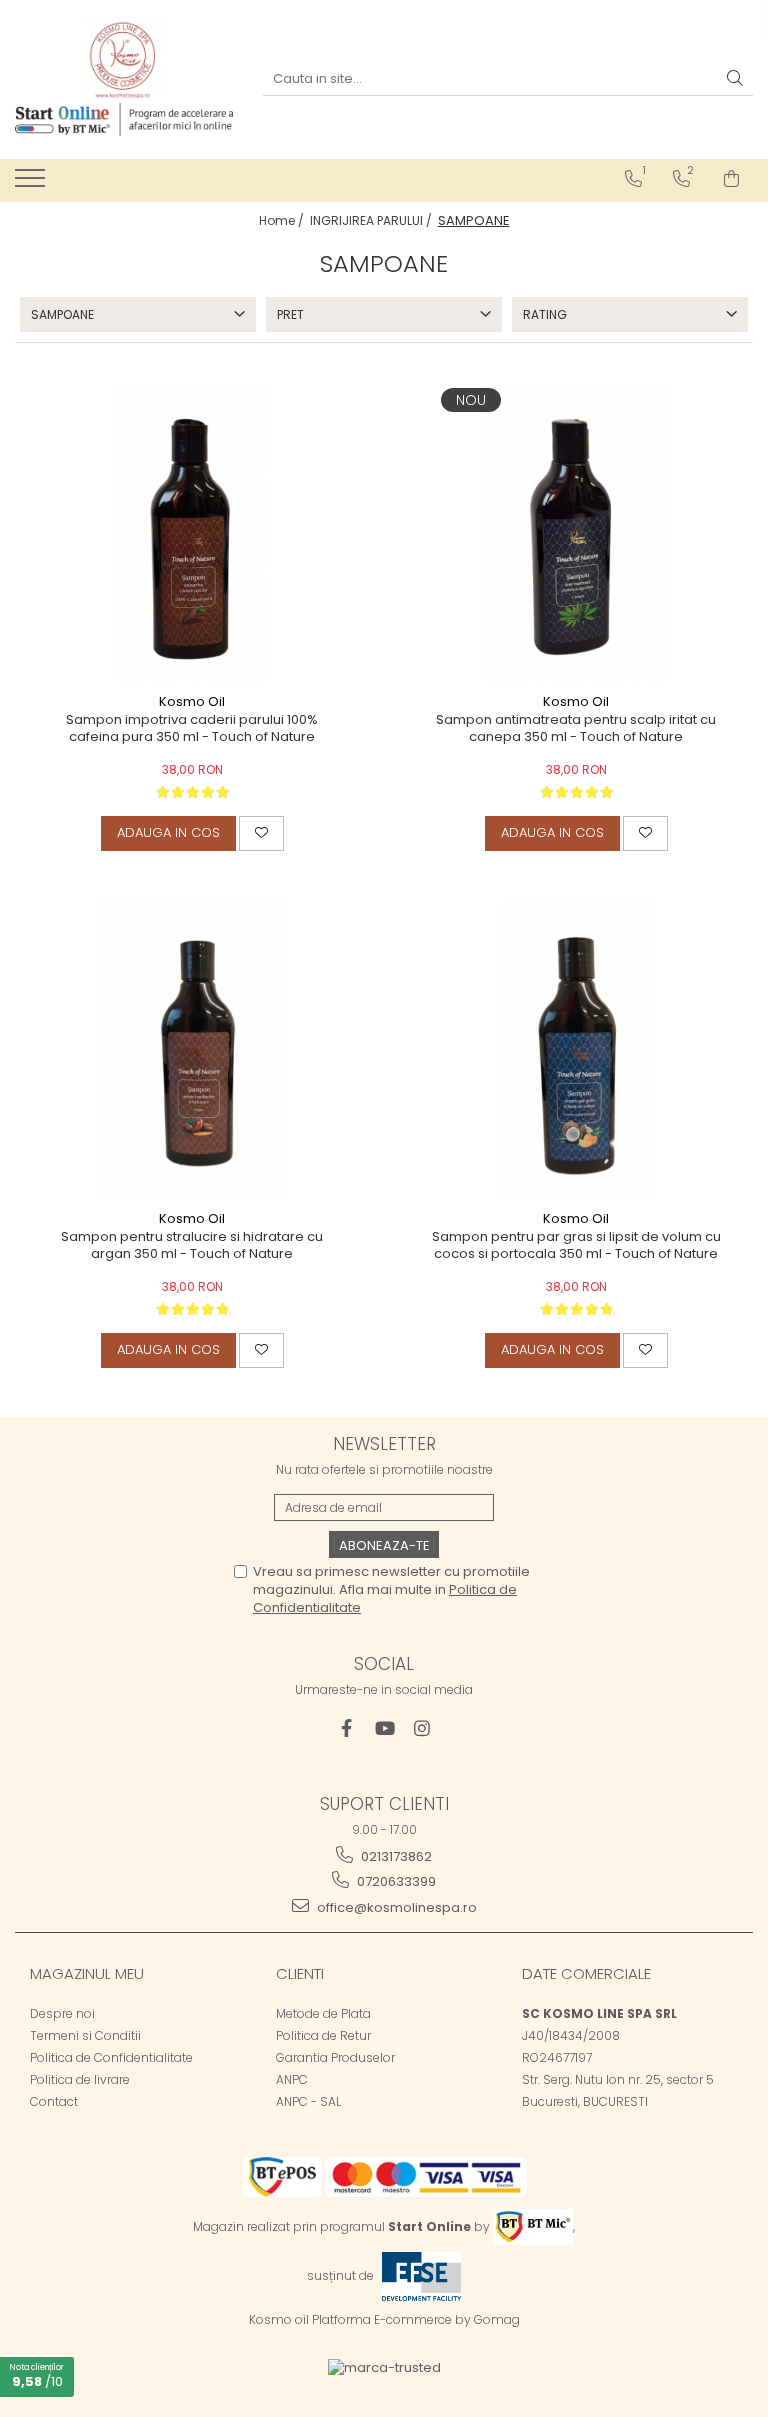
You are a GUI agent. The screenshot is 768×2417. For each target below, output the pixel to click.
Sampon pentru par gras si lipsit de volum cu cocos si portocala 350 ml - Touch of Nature (576, 1246)
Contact (54, 2101)
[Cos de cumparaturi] (731, 179)
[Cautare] (735, 79)
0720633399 (395, 1881)
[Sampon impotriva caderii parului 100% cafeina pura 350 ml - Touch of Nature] (192, 533)
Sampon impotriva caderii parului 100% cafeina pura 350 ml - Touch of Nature (192, 729)
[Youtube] (384, 1728)
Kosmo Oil (192, 701)
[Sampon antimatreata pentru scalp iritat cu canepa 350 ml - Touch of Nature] (576, 533)
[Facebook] (346, 1728)
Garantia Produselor (335, 2057)
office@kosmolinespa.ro (395, 1907)
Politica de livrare (80, 2079)
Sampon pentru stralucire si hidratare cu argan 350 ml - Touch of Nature (192, 1246)
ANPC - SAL (308, 2101)
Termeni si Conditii (85, 2035)
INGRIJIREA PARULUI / (372, 220)
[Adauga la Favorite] (261, 833)
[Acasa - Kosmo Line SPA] (124, 57)
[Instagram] (422, 1728)
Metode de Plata (323, 2013)
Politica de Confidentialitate (111, 2057)
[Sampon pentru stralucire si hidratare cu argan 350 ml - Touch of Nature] (192, 1050)
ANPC (292, 2079)
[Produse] (32, 184)
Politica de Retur (323, 2035)
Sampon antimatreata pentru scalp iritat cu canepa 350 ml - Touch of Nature (576, 729)
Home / (283, 220)
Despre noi (62, 2013)
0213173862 (395, 1856)
